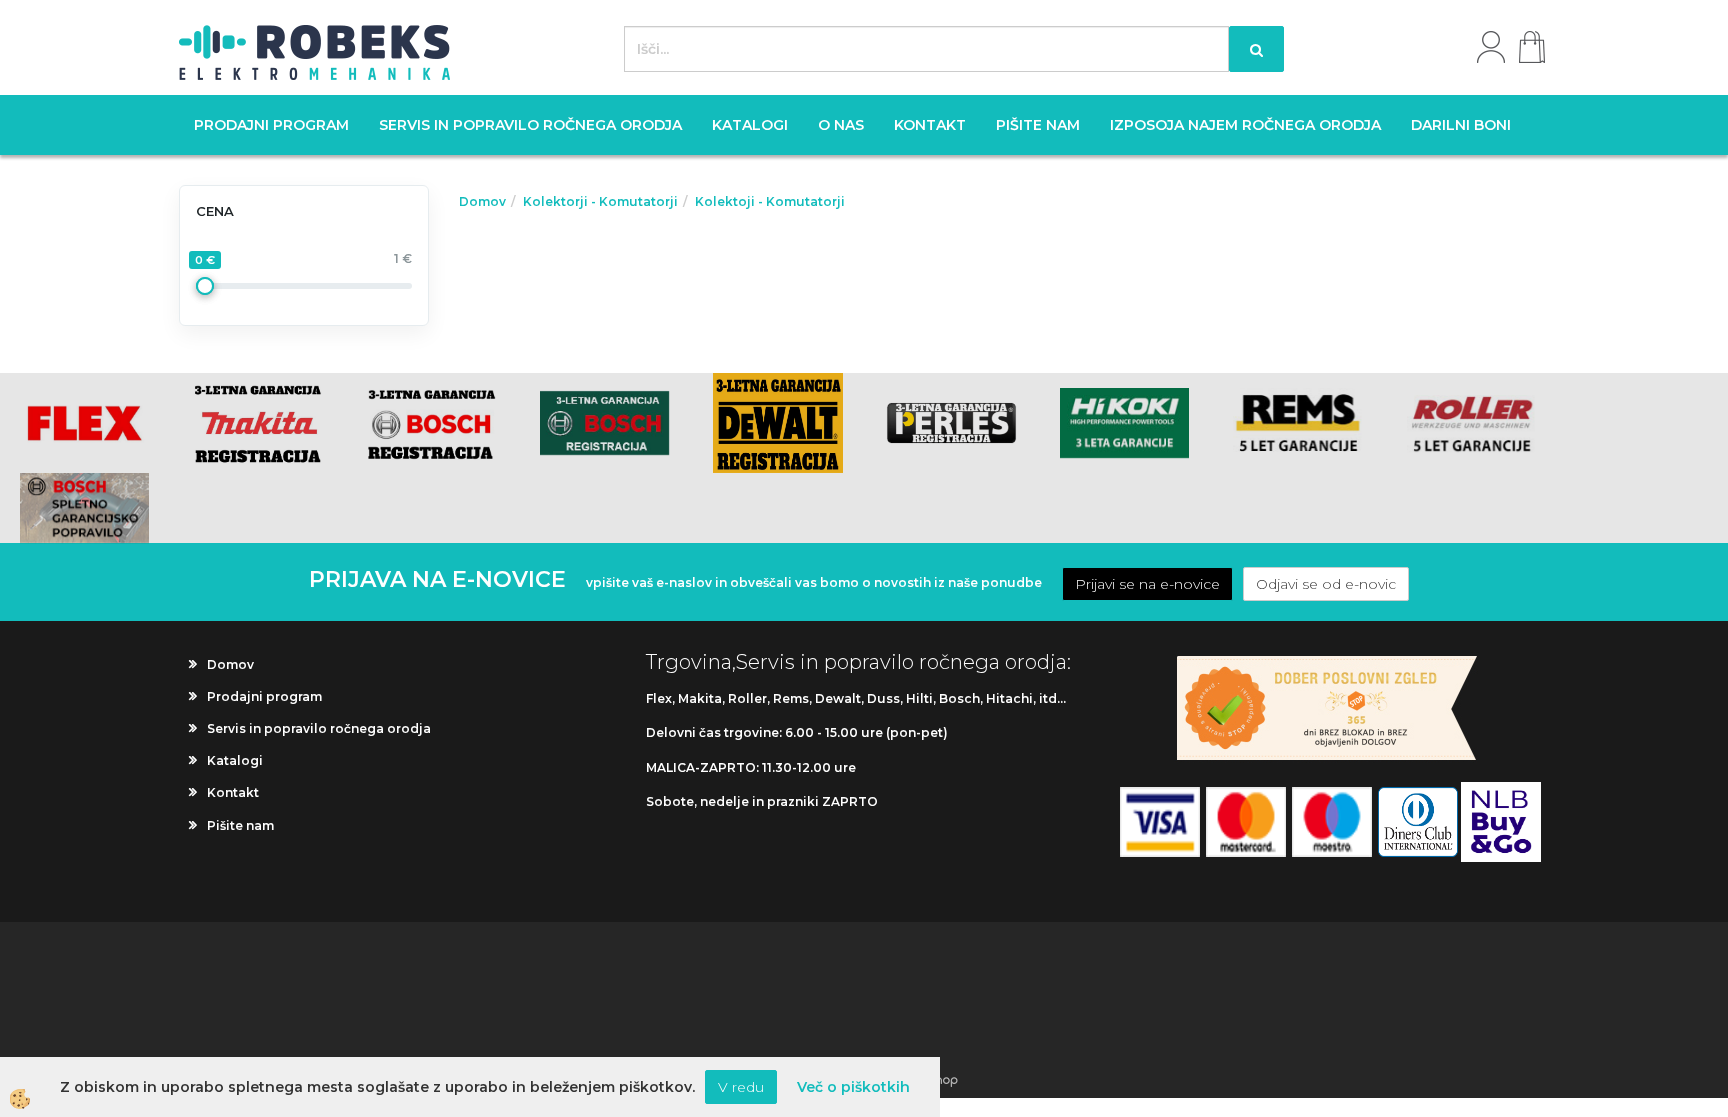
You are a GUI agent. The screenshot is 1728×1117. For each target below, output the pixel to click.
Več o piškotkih (853, 1087)
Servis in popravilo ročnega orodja (530, 125)
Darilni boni (1461, 125)
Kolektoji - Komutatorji (770, 201)
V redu (741, 1087)
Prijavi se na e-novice (1147, 584)
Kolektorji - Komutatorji (600, 201)
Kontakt (930, 125)
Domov (482, 201)
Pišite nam (1038, 125)
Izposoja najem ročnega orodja (1245, 125)
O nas (841, 125)
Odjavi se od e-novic (1326, 584)
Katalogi (750, 125)
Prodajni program (271, 125)
